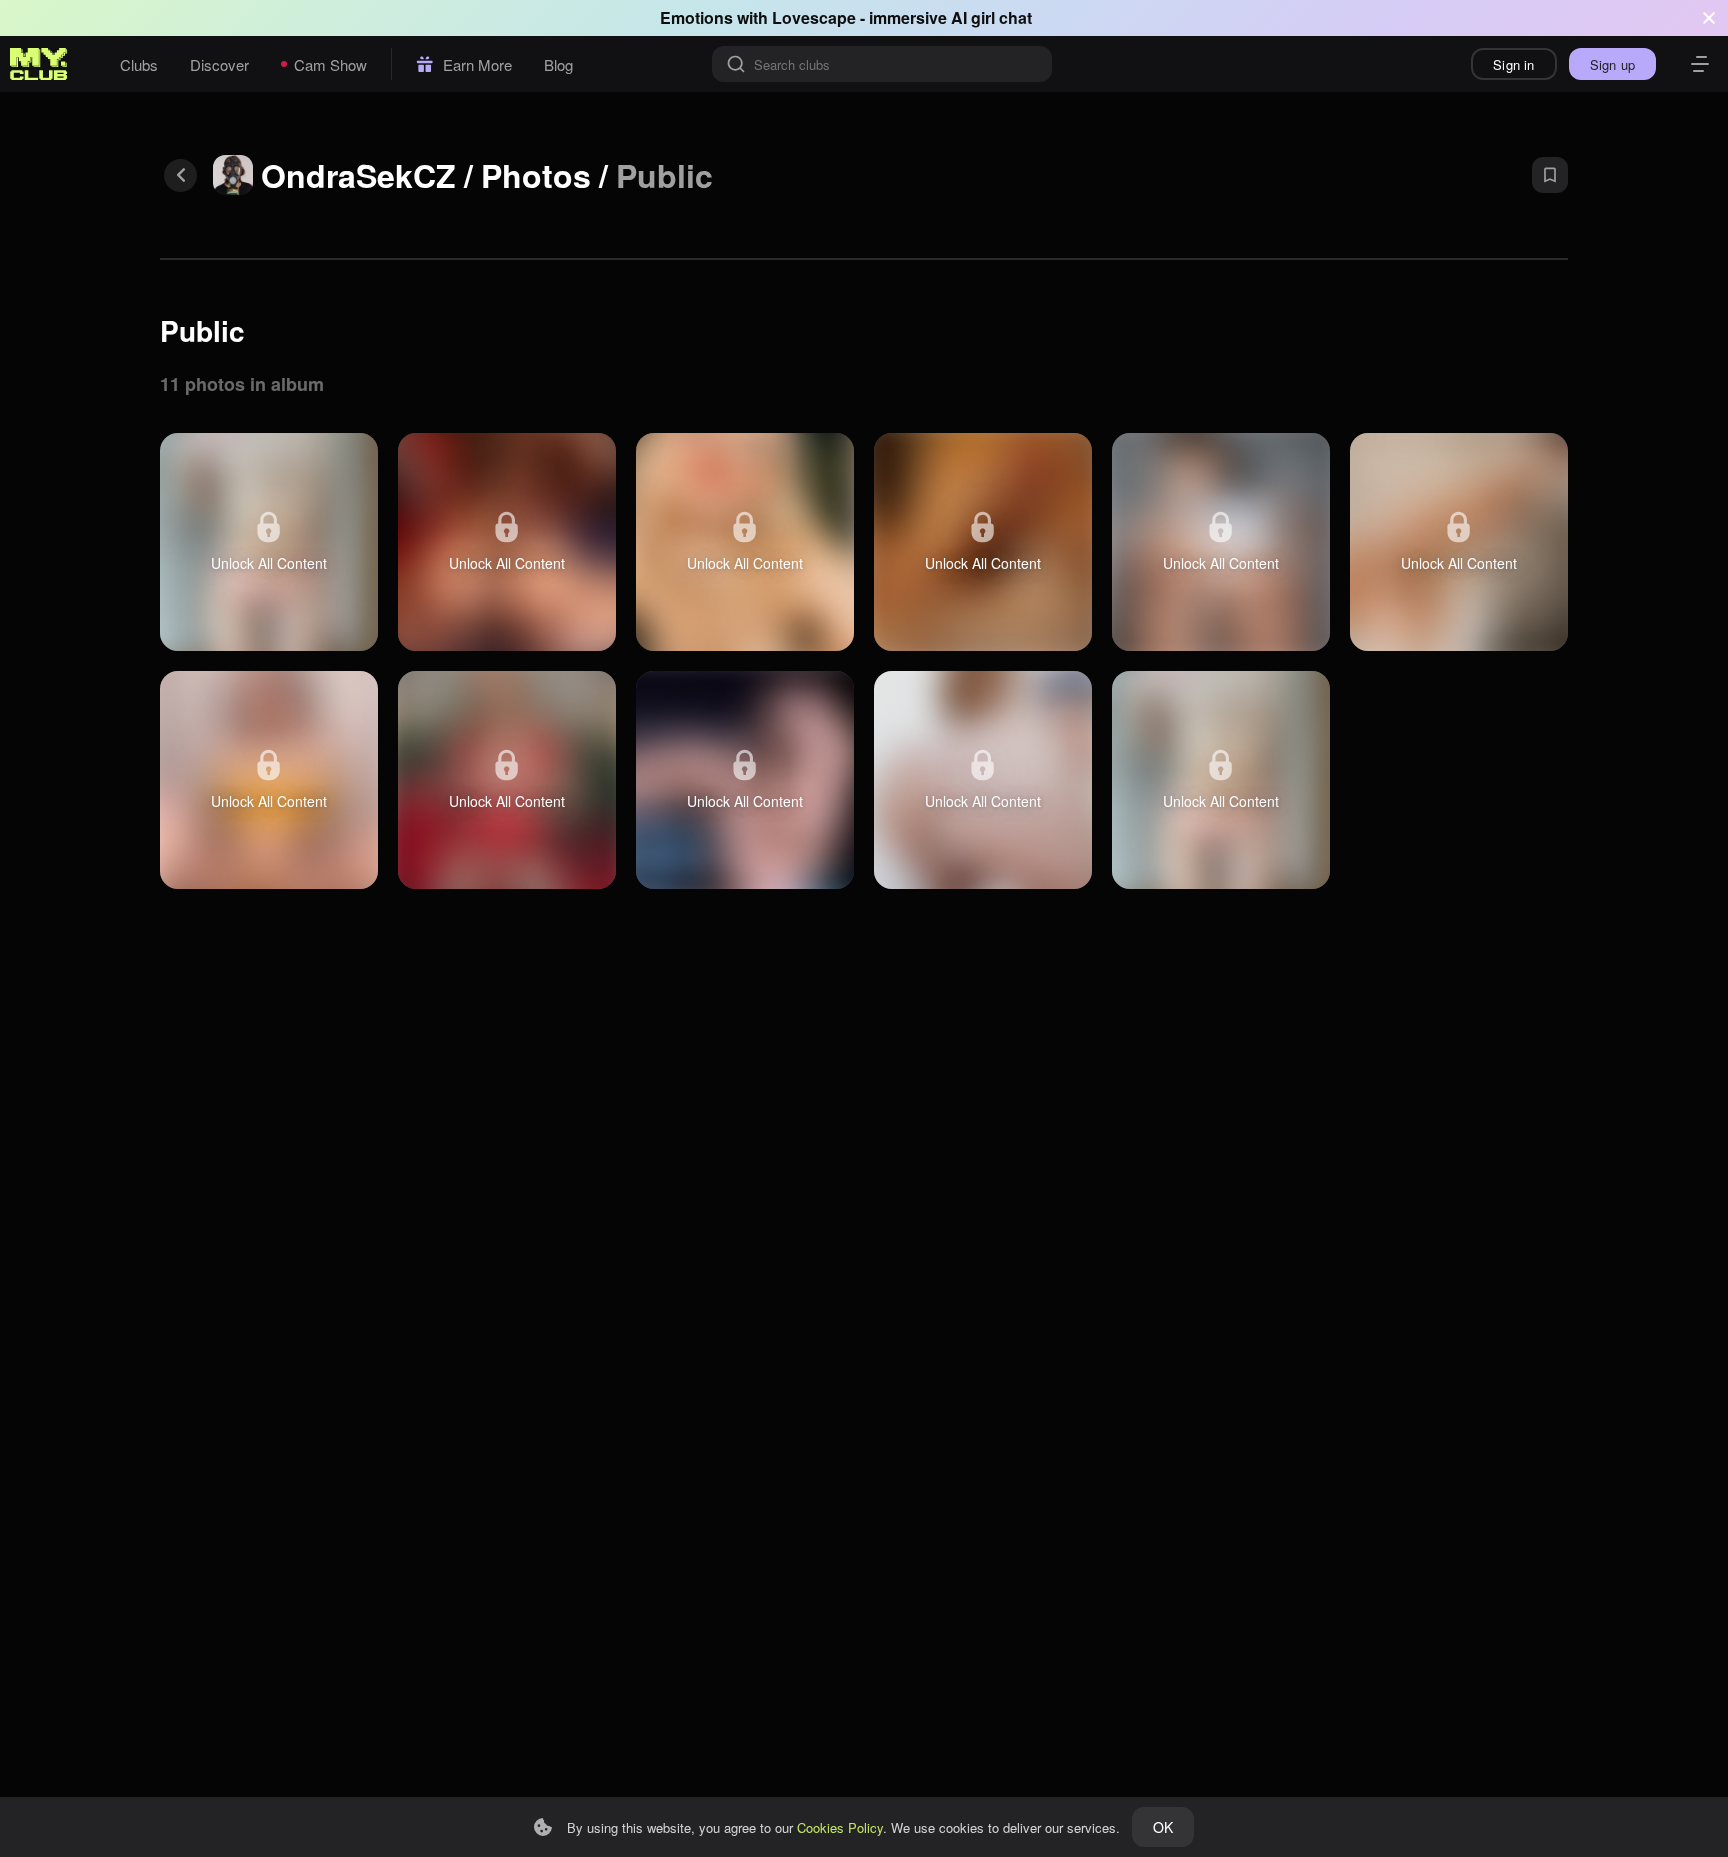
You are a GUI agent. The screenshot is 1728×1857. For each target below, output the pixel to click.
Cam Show (330, 64)
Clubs (139, 64)
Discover (219, 64)
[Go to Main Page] (39, 64)
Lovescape (814, 17)
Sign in (1513, 64)
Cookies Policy (840, 1827)
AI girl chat (991, 17)
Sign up (1612, 64)
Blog (558, 64)
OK (1163, 1827)
